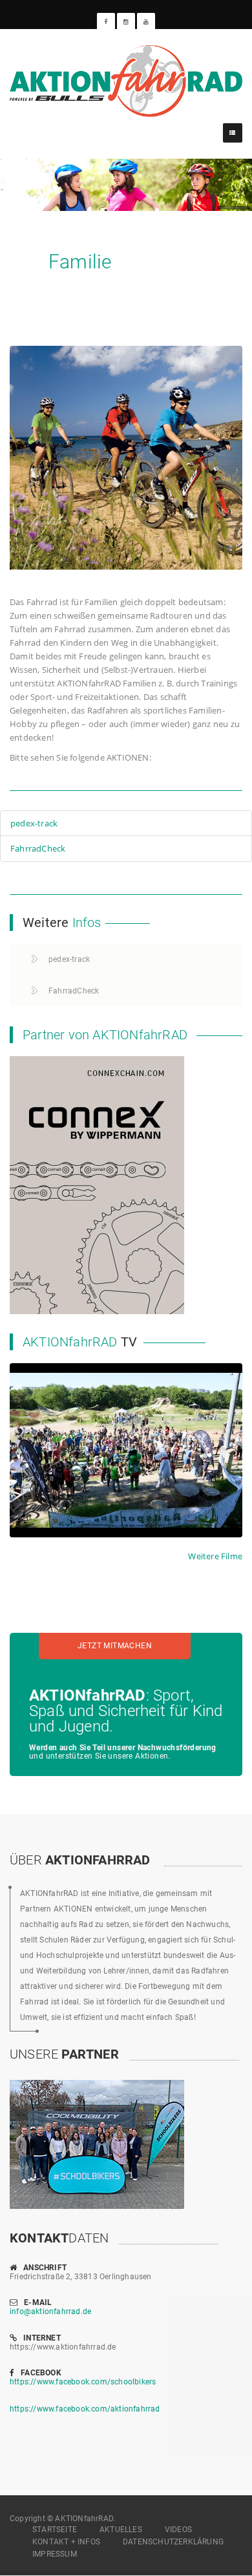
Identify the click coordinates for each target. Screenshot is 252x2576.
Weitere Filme (215, 1556)
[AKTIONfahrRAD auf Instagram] (126, 22)
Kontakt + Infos (66, 2542)
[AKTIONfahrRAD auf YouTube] (146, 22)
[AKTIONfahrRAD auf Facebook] (106, 22)
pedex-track (34, 823)
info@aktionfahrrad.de (50, 2311)
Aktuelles (121, 2530)
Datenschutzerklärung (173, 2542)
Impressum (55, 2554)
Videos (178, 2530)
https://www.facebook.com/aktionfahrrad (85, 2409)
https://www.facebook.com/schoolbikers (83, 2382)
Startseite (55, 2530)
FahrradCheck (38, 848)
